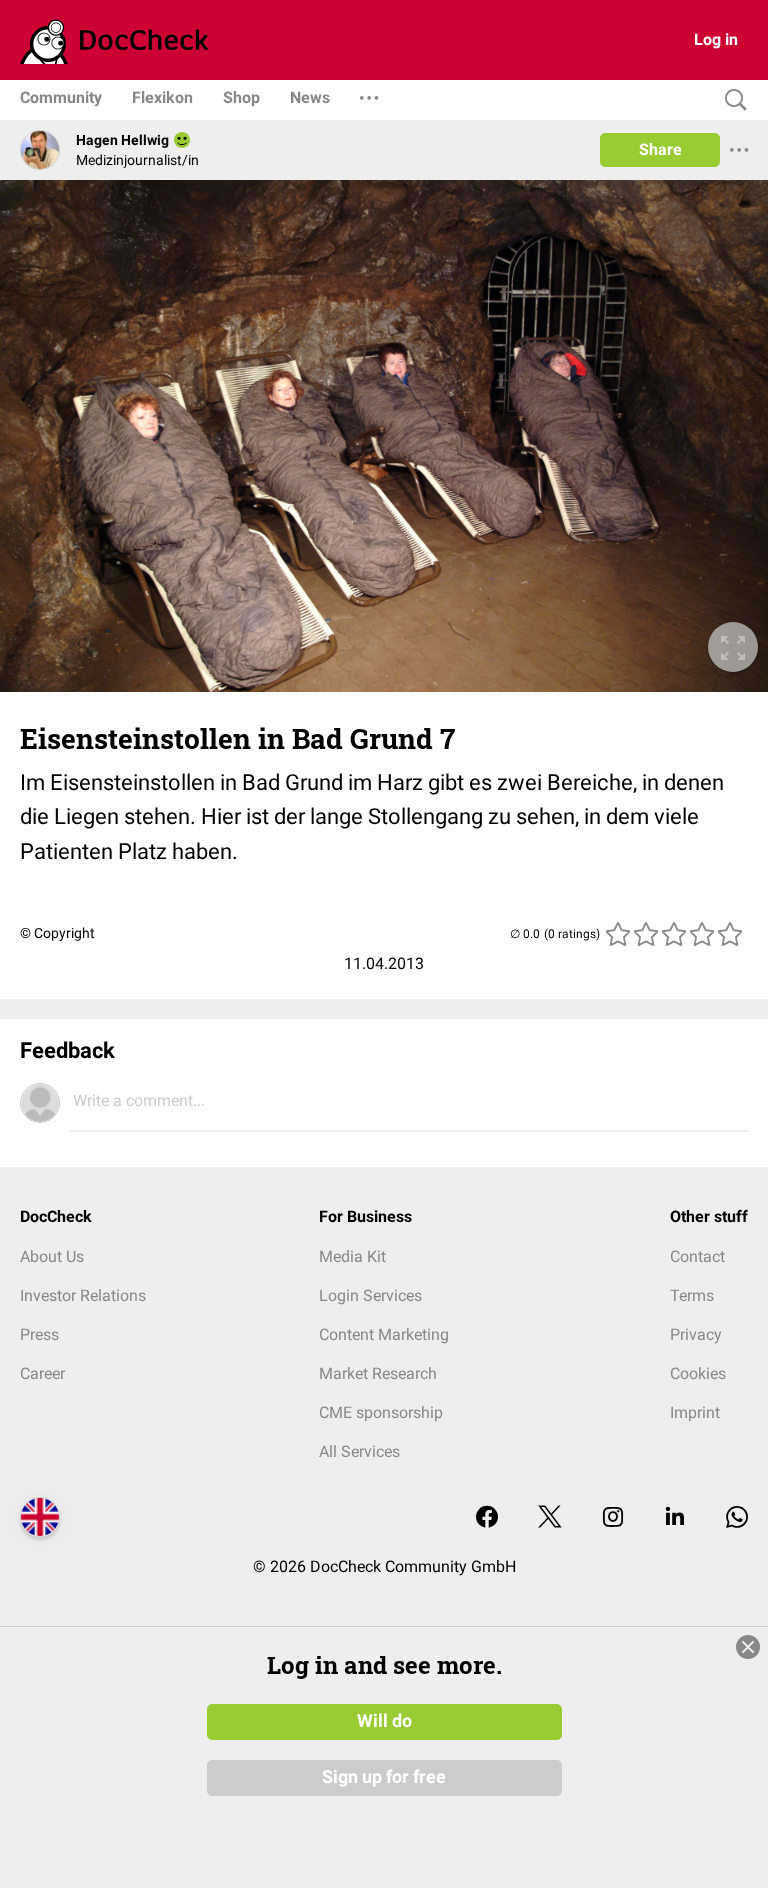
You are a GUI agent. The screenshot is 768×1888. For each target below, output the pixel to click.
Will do (384, 1721)
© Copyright (57, 933)
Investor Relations (83, 1295)
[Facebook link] (487, 1518)
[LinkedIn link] (675, 1518)
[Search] (731, 100)
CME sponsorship (381, 1412)
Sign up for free (384, 1777)
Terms (692, 1295)
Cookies (698, 1373)
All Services (359, 1451)
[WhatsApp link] (737, 1518)
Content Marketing (384, 1334)
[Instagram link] (613, 1518)
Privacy (696, 1334)
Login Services (370, 1295)
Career (42, 1373)
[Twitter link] (550, 1518)
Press (39, 1334)
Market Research (378, 1373)
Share (660, 149)
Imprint (695, 1412)
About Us (52, 1256)
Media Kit (352, 1256)
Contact (697, 1256)
